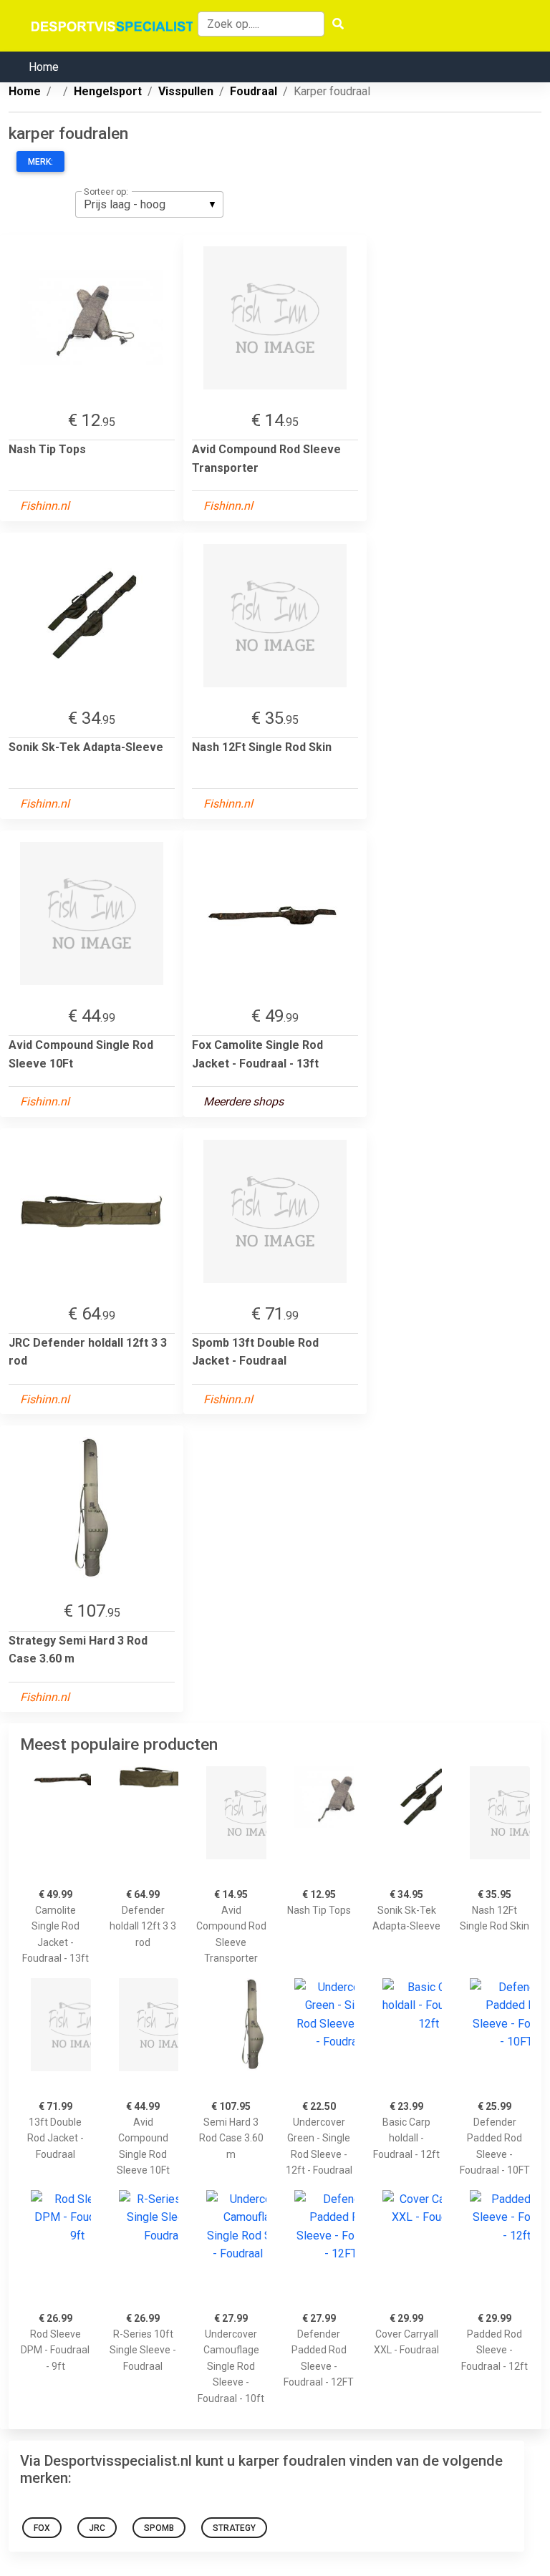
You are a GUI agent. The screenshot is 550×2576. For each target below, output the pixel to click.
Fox (42, 2528)
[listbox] (149, 204)
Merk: (40, 162)
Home (44, 67)
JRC (97, 2528)
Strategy (234, 2528)
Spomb (159, 2528)
